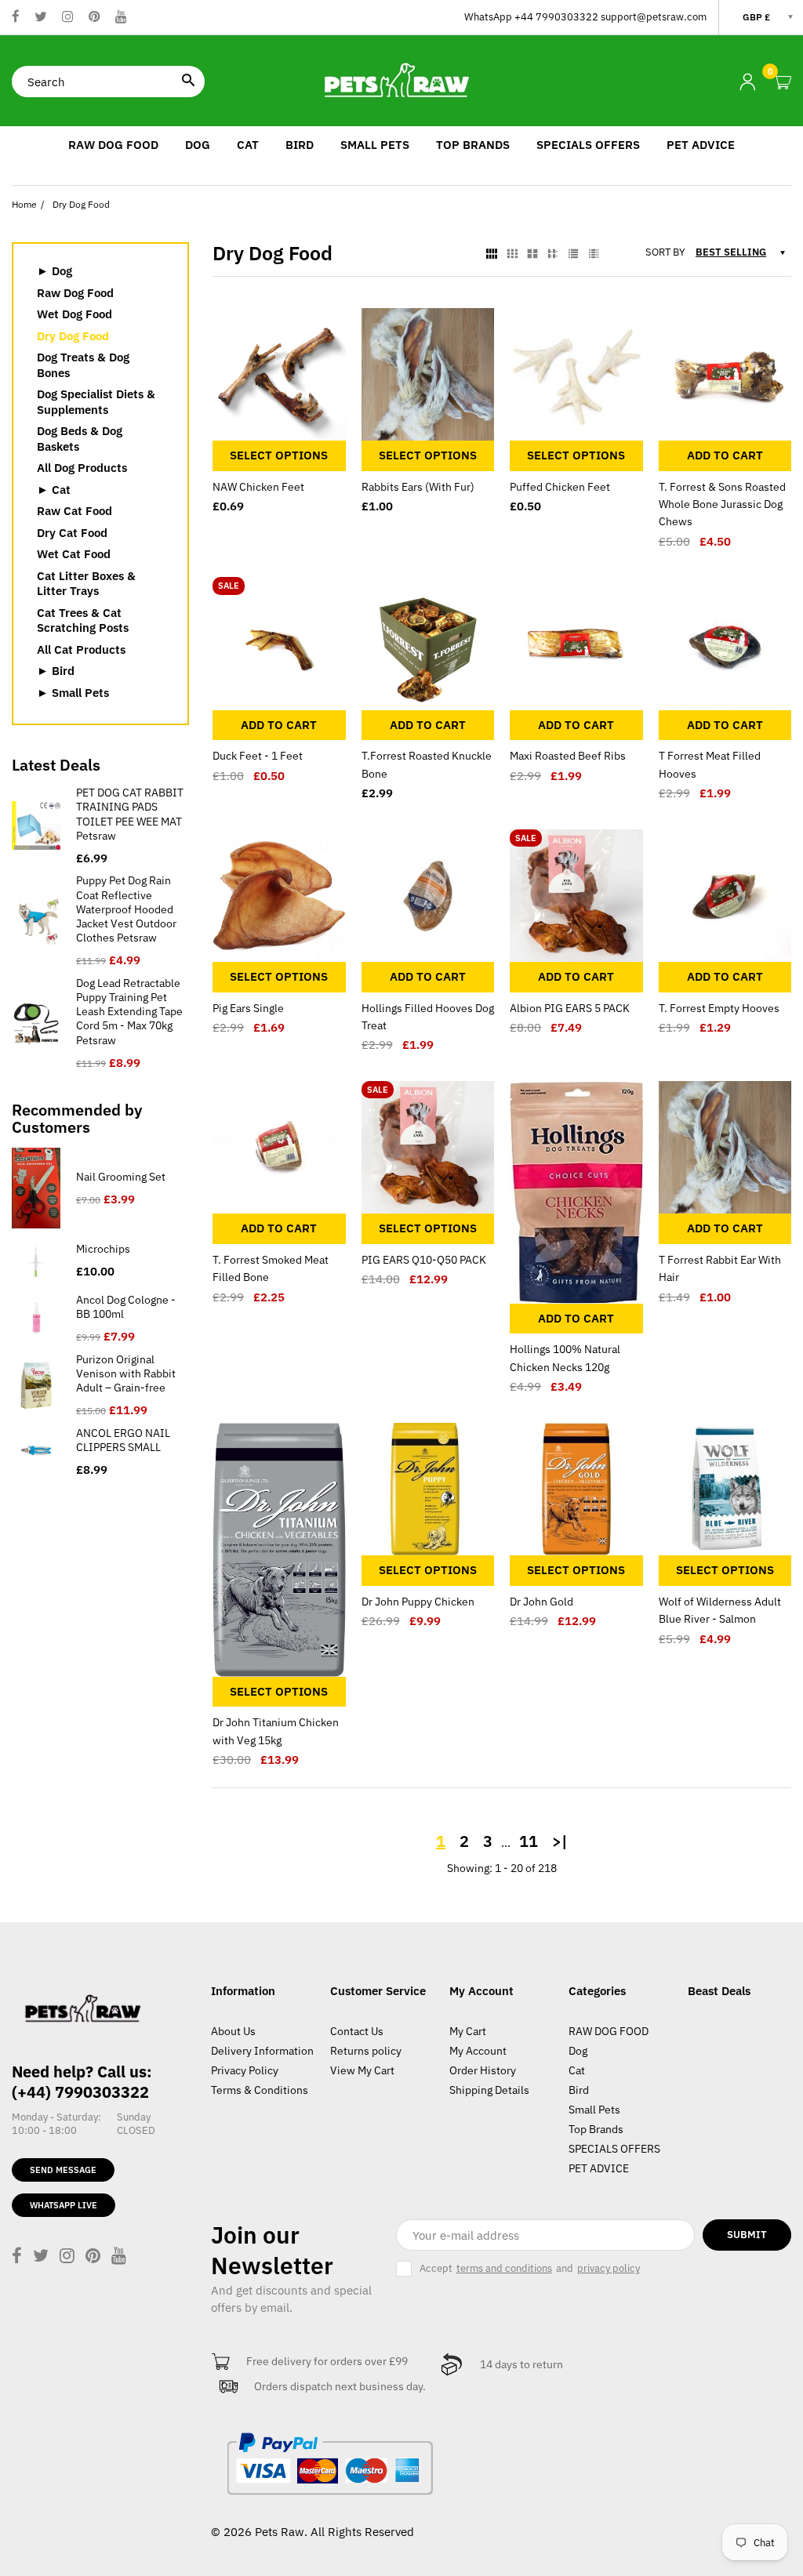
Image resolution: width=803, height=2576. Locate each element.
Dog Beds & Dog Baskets (80, 439)
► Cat (54, 490)
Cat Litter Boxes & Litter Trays (86, 584)
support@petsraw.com (654, 17)
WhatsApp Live (64, 2205)
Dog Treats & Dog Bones (83, 365)
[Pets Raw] (401, 80)
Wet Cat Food (74, 554)
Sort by (665, 252)
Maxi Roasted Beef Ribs (568, 756)
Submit (747, 2235)
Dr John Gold (541, 1602)
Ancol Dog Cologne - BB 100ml (126, 1307)
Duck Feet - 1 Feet (258, 756)
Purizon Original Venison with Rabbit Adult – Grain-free (126, 1373)
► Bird (56, 671)
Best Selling (731, 252)
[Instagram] (68, 18)
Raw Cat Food (74, 511)
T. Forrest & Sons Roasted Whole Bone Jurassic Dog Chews (722, 504)
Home (24, 204)
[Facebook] (16, 18)
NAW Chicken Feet (258, 487)
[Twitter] (41, 18)
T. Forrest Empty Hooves (719, 1008)
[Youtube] (121, 18)
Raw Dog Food (75, 293)
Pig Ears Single (248, 1008)
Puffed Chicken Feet (560, 487)
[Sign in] (747, 82)
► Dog (55, 271)
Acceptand (530, 2268)
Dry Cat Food (72, 533)
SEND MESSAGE (63, 2170)
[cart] (783, 83)
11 (529, 1841)
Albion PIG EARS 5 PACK (570, 1008)
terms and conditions (504, 2269)
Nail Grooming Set (121, 1177)
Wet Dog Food (74, 314)
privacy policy (609, 2269)
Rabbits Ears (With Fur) (418, 487)
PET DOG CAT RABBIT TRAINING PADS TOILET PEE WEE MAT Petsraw (130, 814)
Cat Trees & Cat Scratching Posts (83, 620)
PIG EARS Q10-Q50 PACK (424, 1260)
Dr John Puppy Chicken (418, 1602)
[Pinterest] (94, 18)
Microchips (103, 1249)
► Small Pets (73, 693)
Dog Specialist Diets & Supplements (96, 402)
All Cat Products (81, 649)
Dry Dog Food (73, 336)
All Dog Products (82, 468)
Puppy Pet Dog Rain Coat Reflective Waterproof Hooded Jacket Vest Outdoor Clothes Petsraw (126, 909)
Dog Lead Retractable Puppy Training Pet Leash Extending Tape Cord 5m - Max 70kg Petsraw (129, 1012)
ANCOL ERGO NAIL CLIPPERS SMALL (123, 1440)
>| (560, 1841)
